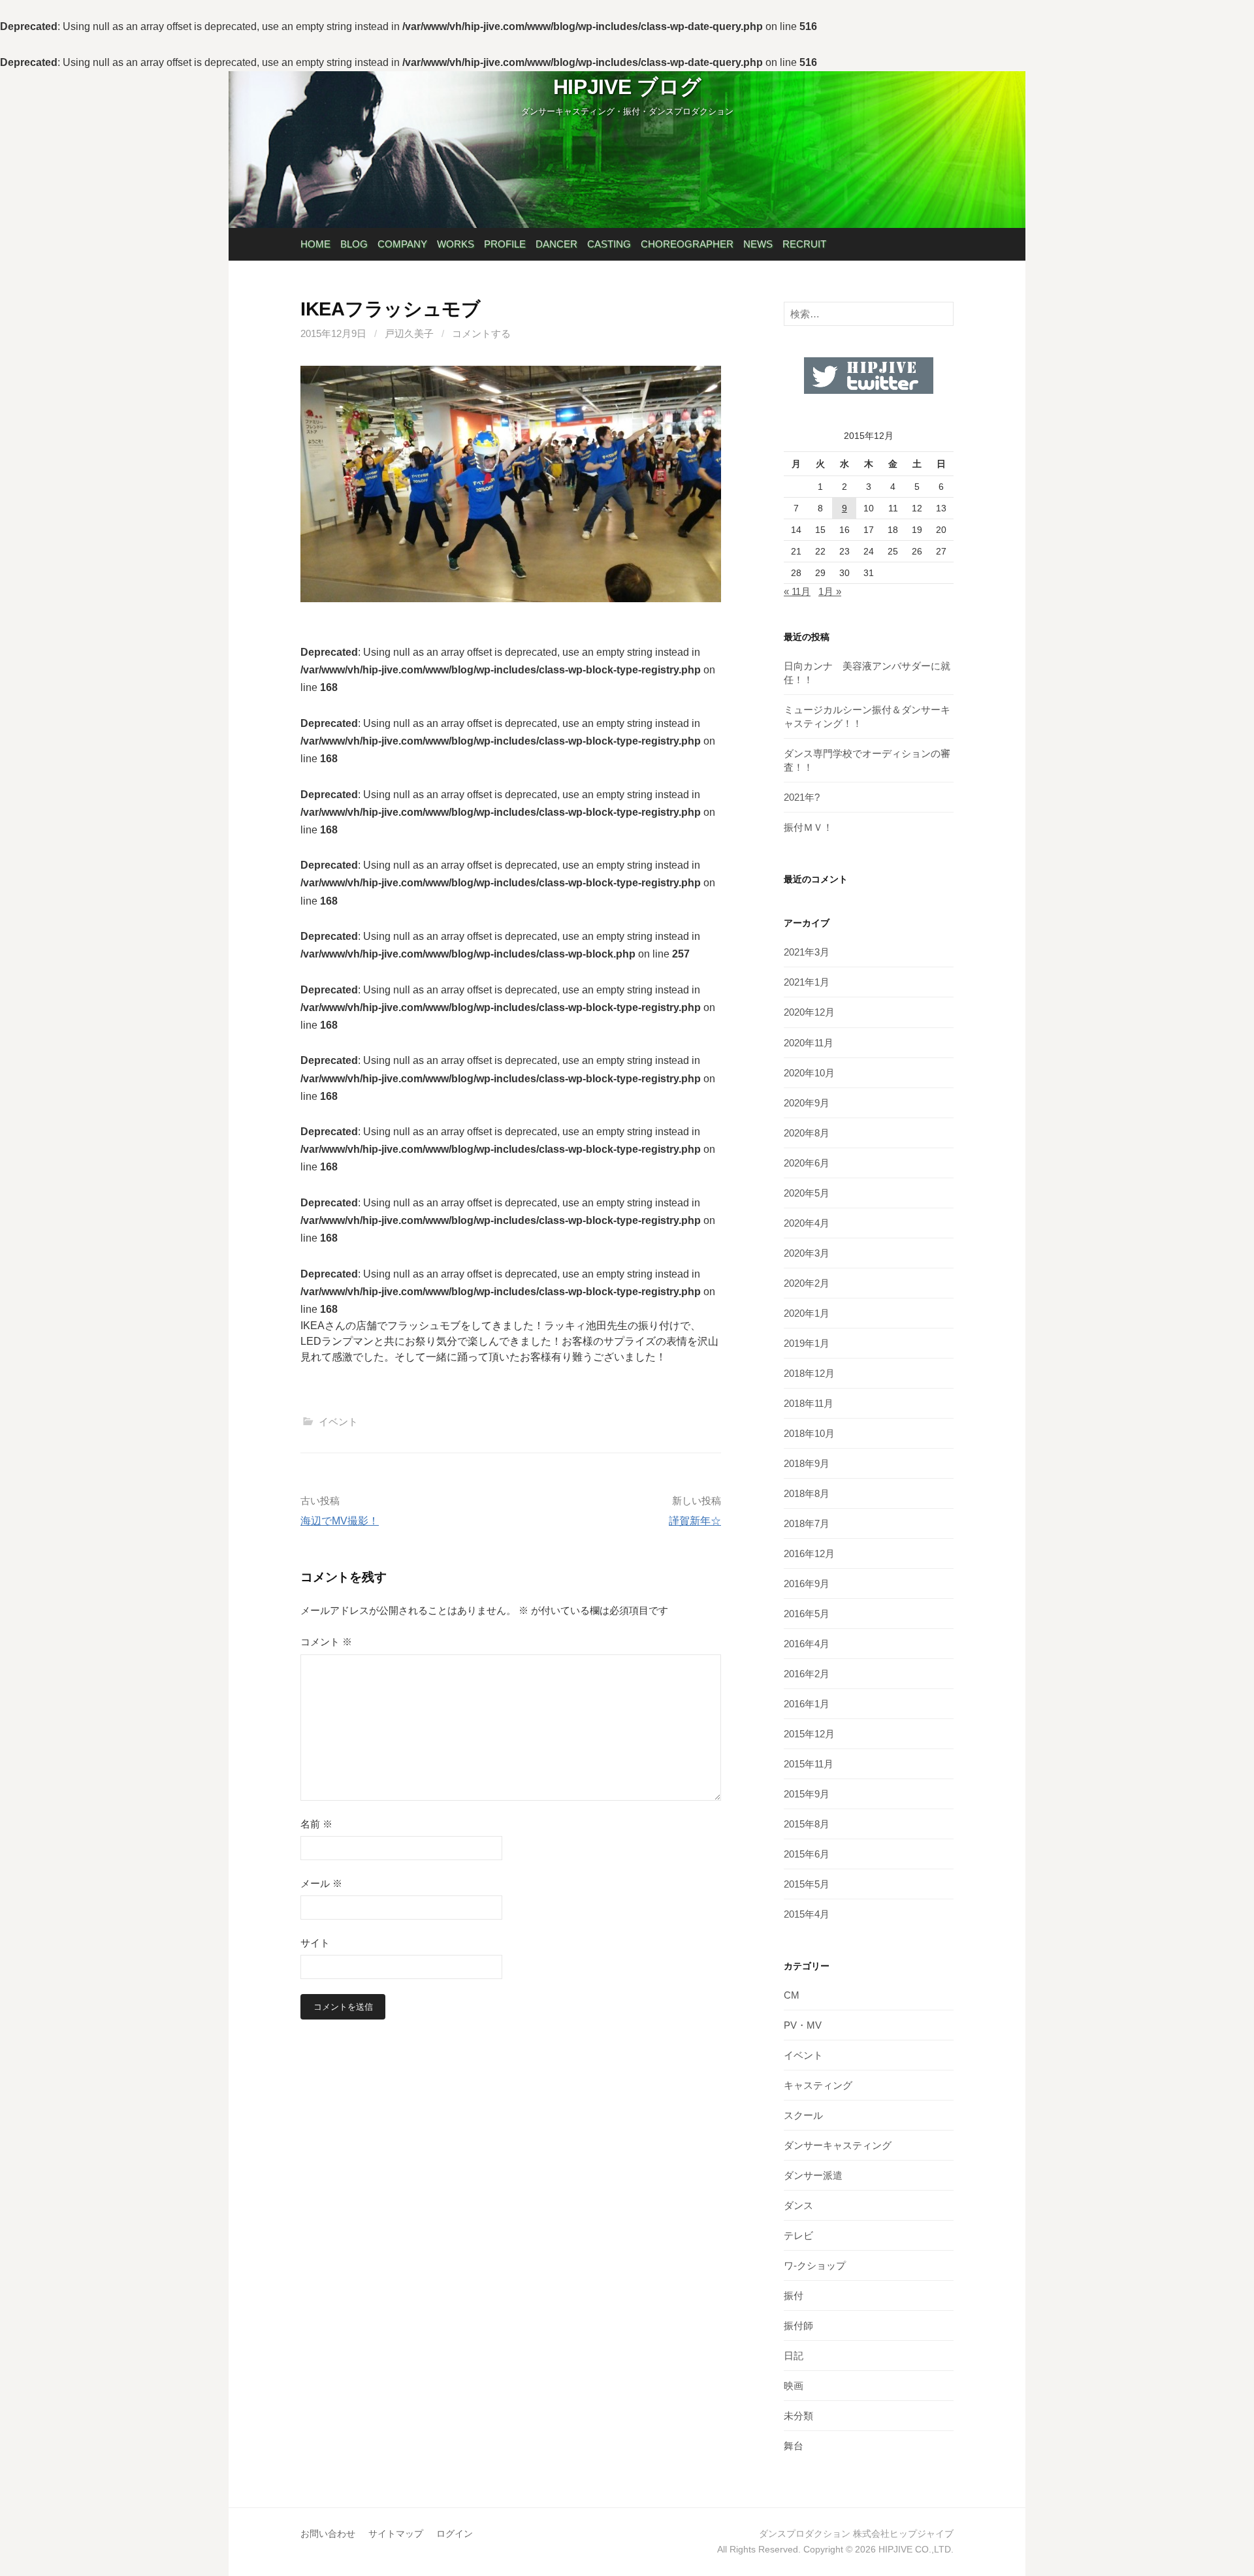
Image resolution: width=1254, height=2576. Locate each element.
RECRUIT (804, 244)
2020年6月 (807, 1163)
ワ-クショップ (815, 2265)
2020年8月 (807, 1133)
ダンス (798, 2205)
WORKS (456, 244)
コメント (326, 1642)
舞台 (794, 2446)
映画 (794, 2386)
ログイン (455, 2534)
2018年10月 (809, 1433)
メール (321, 1883)
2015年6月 (807, 1854)
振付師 (798, 2326)
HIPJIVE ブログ (627, 87)
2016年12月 (809, 1554)
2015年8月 (807, 1824)
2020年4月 (807, 1223)
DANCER (556, 244)
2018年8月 (807, 1493)
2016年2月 (807, 1674)
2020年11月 (809, 1043)
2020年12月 (809, 1012)
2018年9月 (807, 1463)
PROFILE (505, 244)
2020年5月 (807, 1193)
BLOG (354, 244)
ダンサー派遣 (813, 2175)
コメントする (481, 333)
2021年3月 (807, 952)
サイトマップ (396, 2534)
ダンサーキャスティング (838, 2145)
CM (792, 1995)
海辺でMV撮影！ (340, 1521)
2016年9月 (807, 1584)
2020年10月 (809, 1073)
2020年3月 (807, 1253)
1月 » (830, 591)
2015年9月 (807, 1794)
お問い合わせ (328, 2534)
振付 (794, 2295)
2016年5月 (807, 1614)
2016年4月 (807, 1644)
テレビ (798, 2235)
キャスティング (818, 2085)
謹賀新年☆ (695, 1521)
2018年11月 (809, 1403)
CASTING (609, 244)
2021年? (802, 797)
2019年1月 (807, 1343)
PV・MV (803, 2025)
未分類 (798, 2416)
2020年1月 (807, 1313)
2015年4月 (807, 1914)
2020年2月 (807, 1283)
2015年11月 (809, 1764)
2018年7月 (807, 1523)
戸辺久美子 (409, 333)
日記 (794, 2356)
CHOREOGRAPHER (687, 244)
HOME (315, 244)
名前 (316, 1824)
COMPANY (402, 244)
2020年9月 (807, 1103)
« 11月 (797, 591)
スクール (803, 2115)
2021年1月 (807, 982)
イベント (338, 1422)
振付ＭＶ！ (808, 827)
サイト (315, 1943)
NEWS (758, 244)
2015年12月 (809, 1734)
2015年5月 (807, 1884)
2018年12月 (809, 1373)
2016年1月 (807, 1704)
